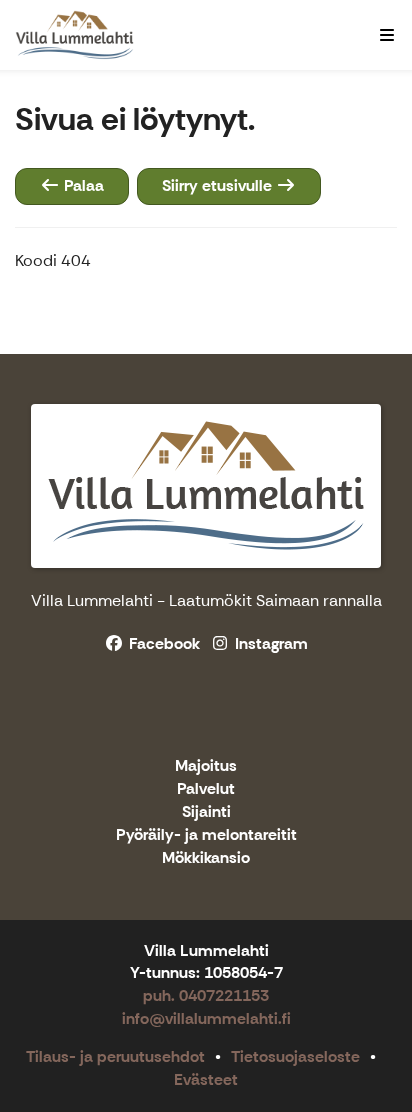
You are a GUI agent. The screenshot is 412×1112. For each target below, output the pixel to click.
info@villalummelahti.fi (206, 1018)
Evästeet (206, 1079)
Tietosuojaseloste (295, 1056)
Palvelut (206, 789)
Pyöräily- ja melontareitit (206, 835)
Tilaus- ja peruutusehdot (115, 1056)
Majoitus (206, 766)
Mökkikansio (206, 858)
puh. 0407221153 (206, 995)
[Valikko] (387, 35)
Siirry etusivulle (219, 185)
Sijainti (206, 812)
